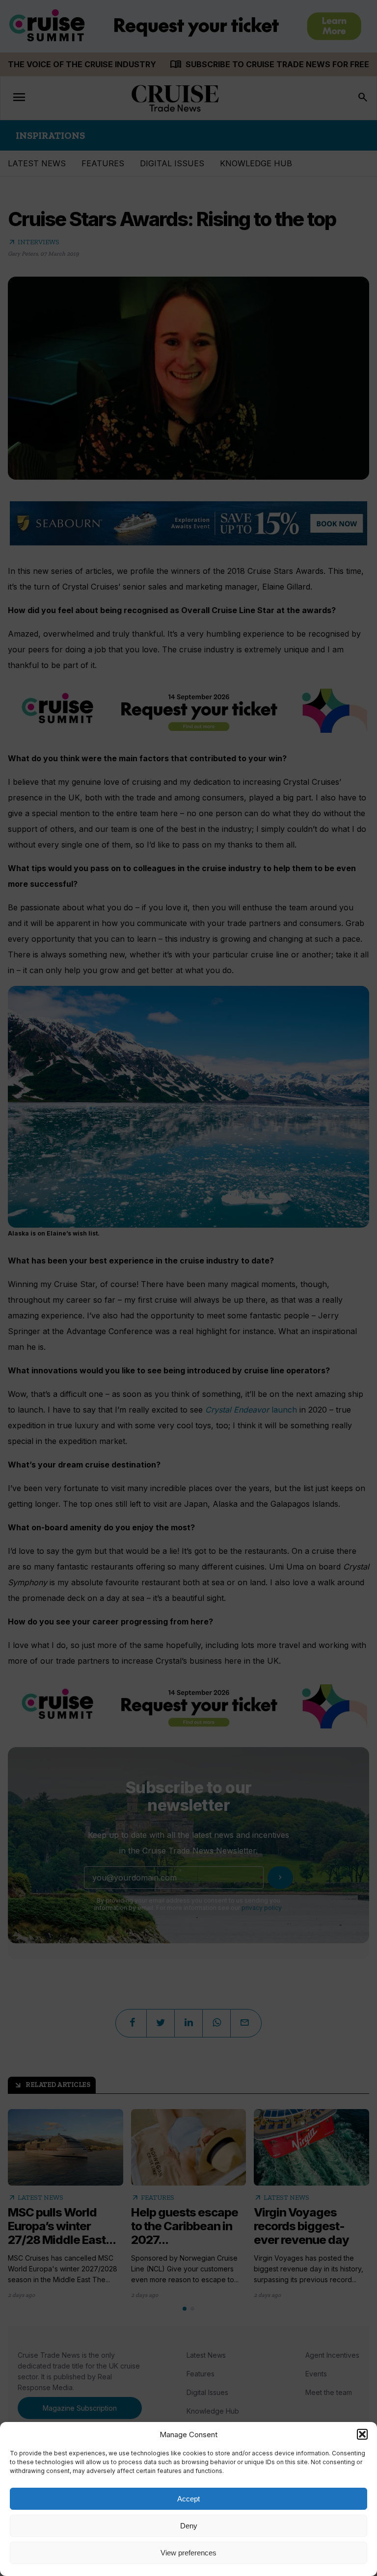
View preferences (188, 2553)
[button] (362, 2434)
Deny (189, 2526)
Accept (188, 2499)
